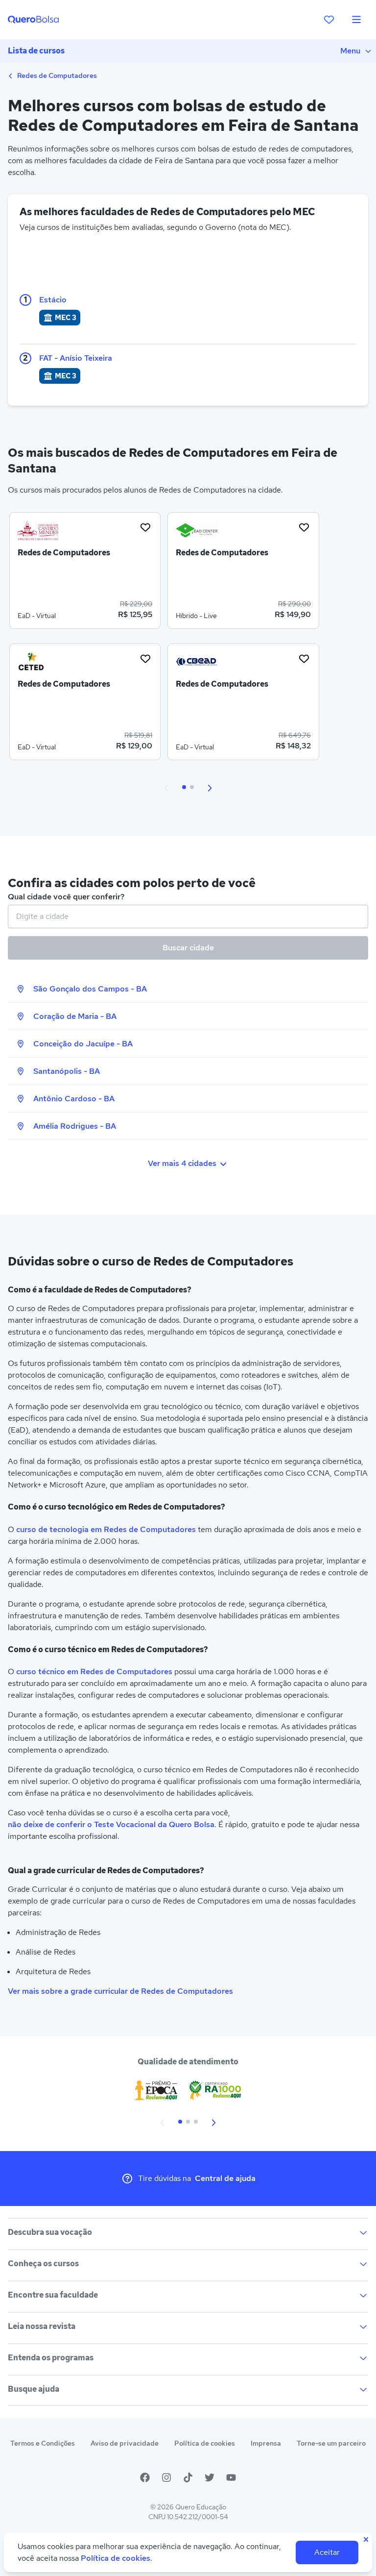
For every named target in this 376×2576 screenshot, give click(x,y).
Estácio (53, 300)
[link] (85, 574)
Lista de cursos (36, 51)
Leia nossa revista (42, 2326)
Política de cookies (205, 2443)
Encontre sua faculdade (53, 2295)
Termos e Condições (43, 2443)
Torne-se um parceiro (331, 2443)
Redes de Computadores (56, 75)
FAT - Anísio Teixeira (76, 358)
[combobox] (188, 916)
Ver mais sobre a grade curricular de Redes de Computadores (120, 1991)
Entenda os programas (51, 2358)
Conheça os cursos (43, 2264)
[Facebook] (145, 2477)
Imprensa (266, 2443)
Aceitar (327, 2552)
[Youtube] (231, 2477)
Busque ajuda (34, 2389)
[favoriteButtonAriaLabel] (145, 527)
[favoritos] (329, 20)
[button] (166, 787)
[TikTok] (188, 2477)
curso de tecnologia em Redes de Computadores (106, 1529)
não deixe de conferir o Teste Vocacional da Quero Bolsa (111, 1824)
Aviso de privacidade (125, 2443)
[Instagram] (166, 2477)
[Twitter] (210, 2477)
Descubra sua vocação (50, 2232)
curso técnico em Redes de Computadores (94, 1672)
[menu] (356, 20)
